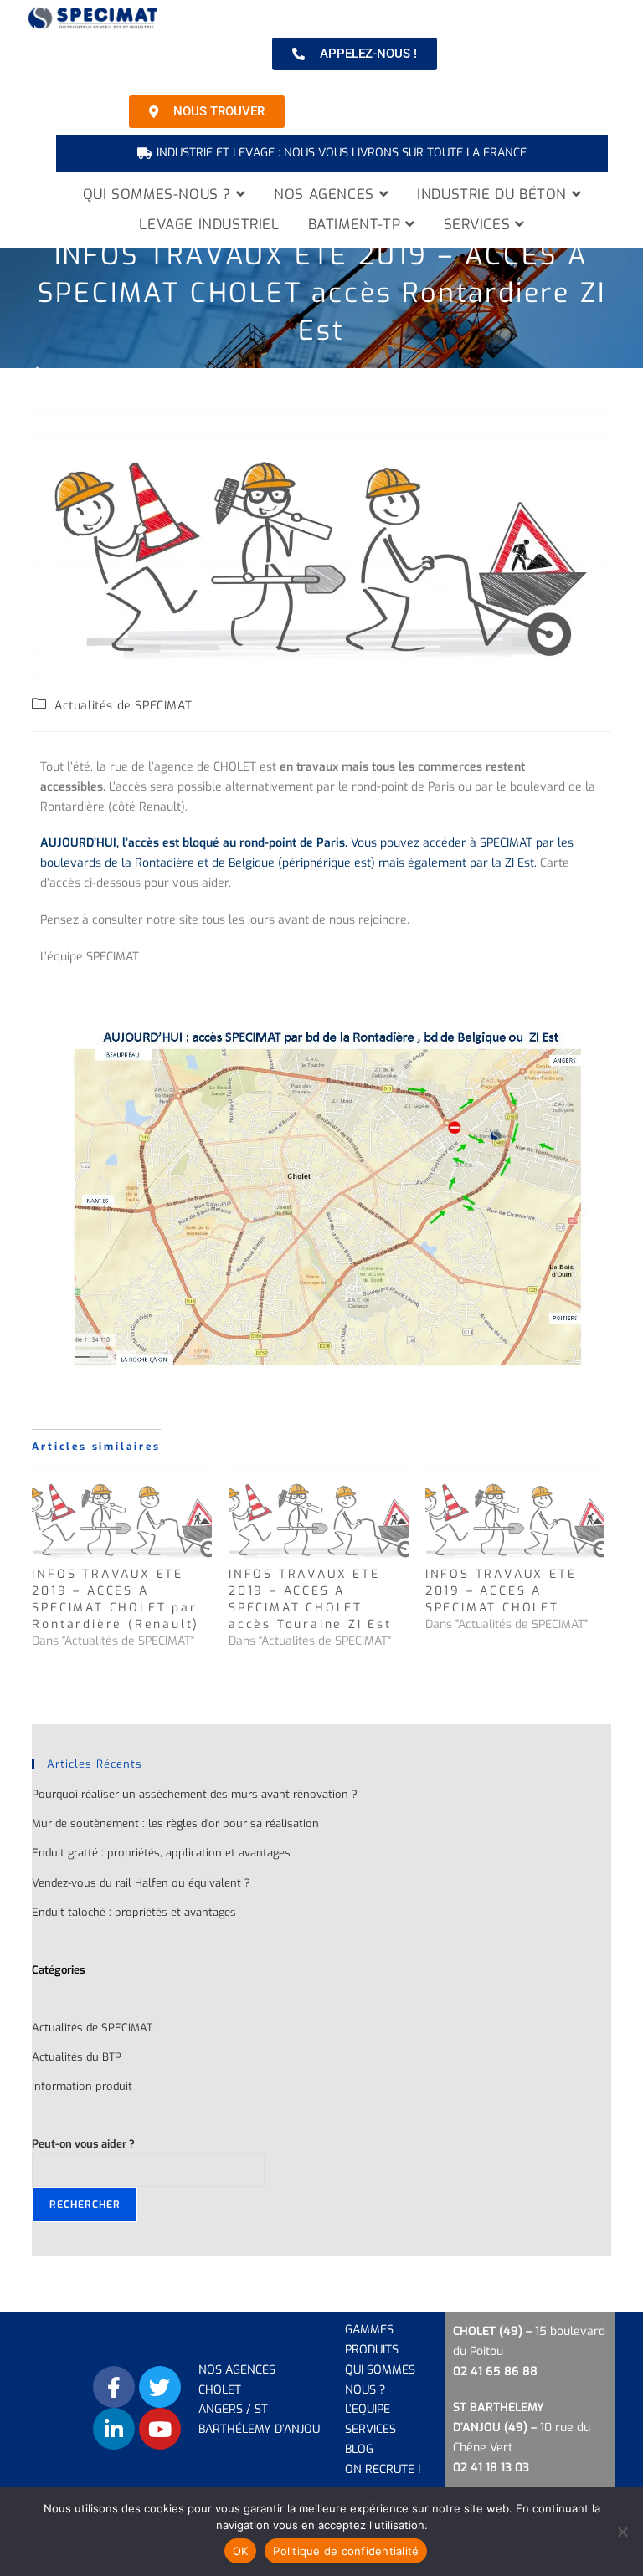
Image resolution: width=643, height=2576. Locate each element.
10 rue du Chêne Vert (522, 2427)
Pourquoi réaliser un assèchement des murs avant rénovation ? (195, 1794)
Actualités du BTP (77, 2057)
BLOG (359, 2449)
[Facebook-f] (114, 2387)
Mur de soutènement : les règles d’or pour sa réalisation (175, 1823)
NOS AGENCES (326, 195)
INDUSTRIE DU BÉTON (494, 195)
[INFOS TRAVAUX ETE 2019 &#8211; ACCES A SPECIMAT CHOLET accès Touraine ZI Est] (319, 1516)
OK (241, 2551)
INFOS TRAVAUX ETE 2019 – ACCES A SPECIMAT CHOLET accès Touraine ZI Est (310, 1599)
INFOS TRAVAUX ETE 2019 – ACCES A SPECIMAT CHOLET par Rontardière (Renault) (116, 1599)
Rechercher (85, 2205)
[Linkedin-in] (114, 2429)
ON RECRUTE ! (383, 2469)
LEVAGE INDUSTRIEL (209, 225)
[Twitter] (160, 2387)
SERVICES (479, 225)
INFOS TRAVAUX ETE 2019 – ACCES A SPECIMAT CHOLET (501, 1591)
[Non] (622, 2532)
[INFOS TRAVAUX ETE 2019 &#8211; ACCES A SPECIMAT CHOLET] (515, 1516)
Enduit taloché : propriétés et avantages (134, 1912)
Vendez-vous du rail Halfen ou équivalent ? (141, 1883)
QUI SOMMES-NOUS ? (159, 195)
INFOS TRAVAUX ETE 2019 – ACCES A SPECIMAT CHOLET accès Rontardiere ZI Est (404, 374)
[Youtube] (160, 2429)
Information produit (82, 2086)
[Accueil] (37, 374)
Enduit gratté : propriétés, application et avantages (161, 1853)
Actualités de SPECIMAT (123, 706)
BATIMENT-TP (357, 225)
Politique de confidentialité (346, 2551)
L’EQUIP (364, 2409)
